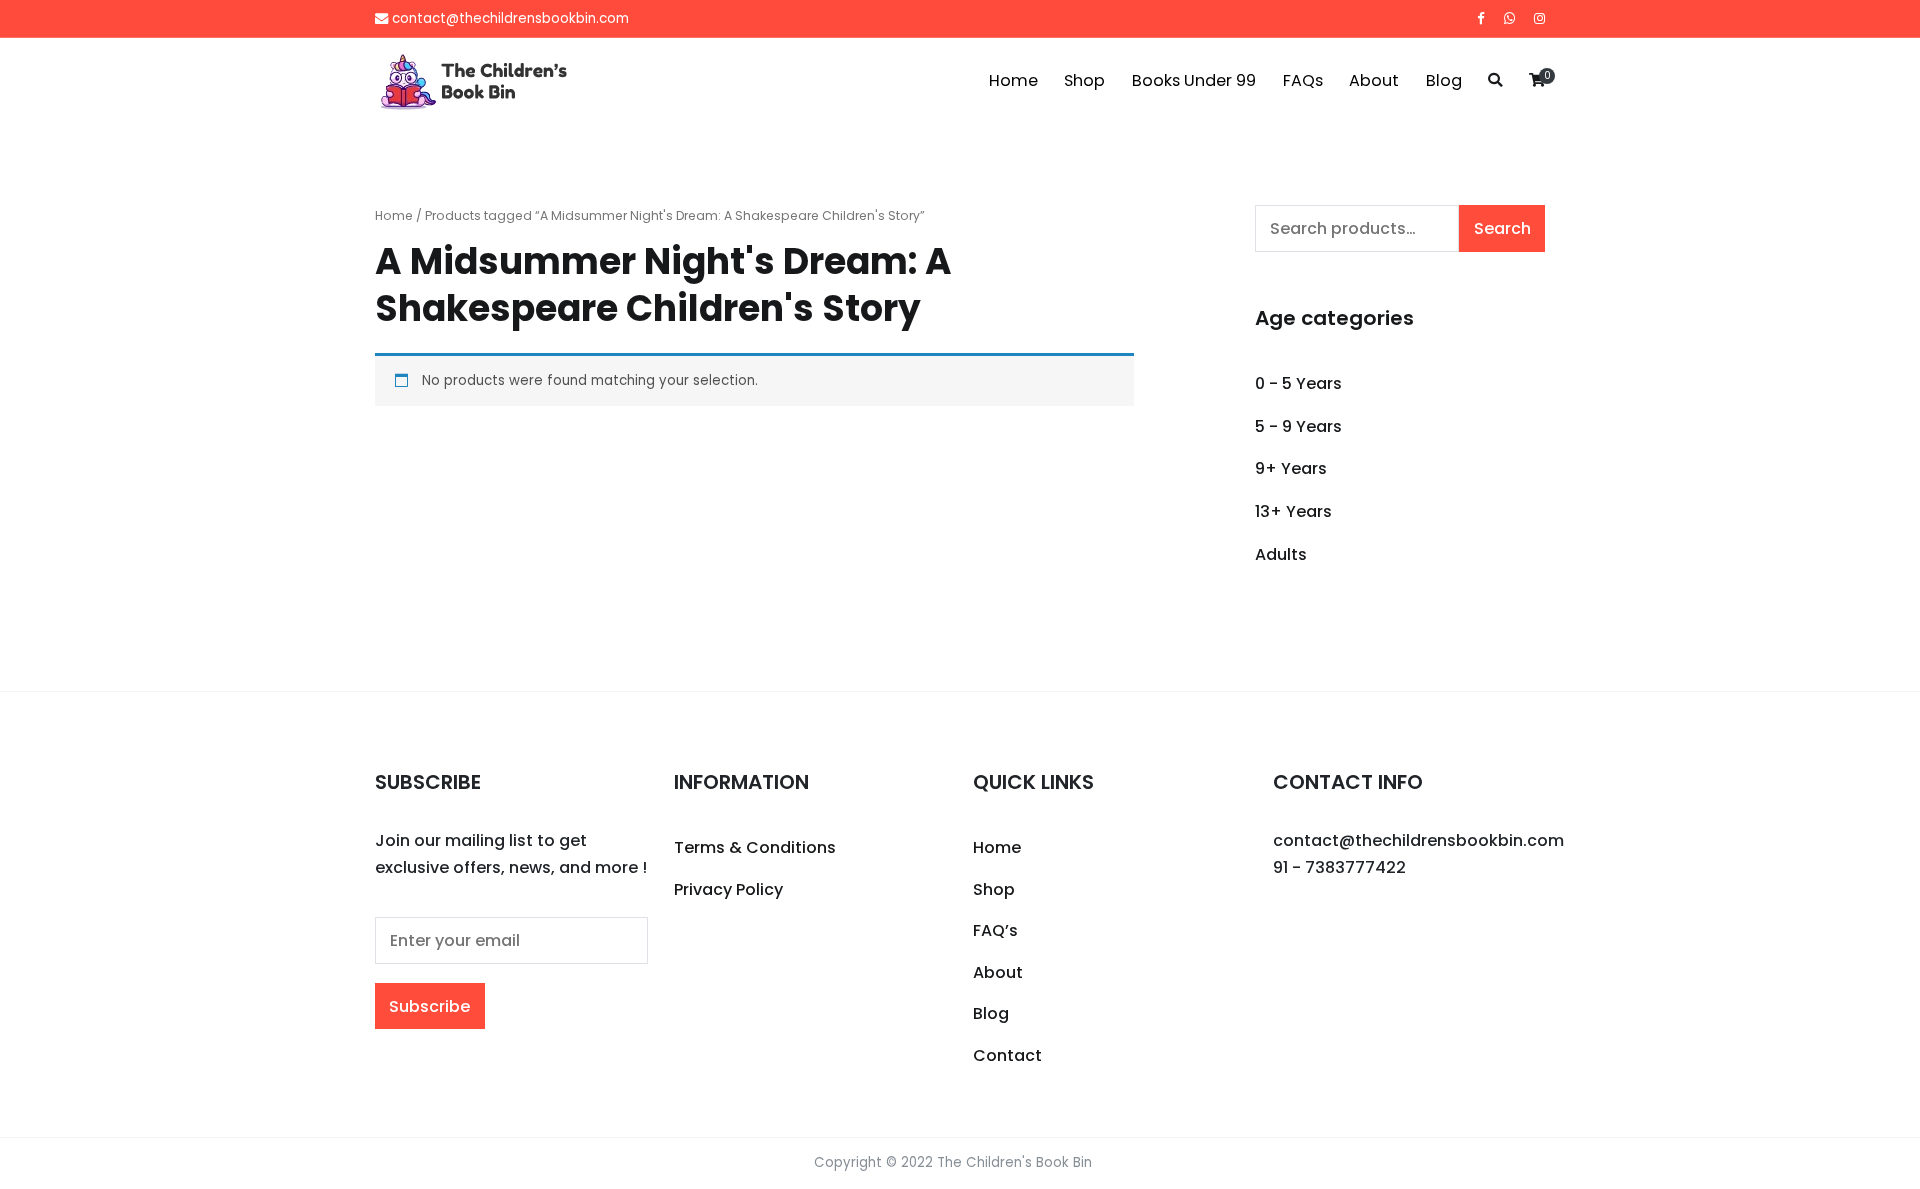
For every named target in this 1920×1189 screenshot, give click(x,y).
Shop (1084, 80)
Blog (1444, 80)
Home (1013, 80)
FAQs (1303, 80)
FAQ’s (995, 930)
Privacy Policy (728, 889)
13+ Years (1293, 511)
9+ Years (1291, 468)
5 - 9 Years (1298, 426)
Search (1502, 228)
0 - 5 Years (1298, 383)
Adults (1281, 554)
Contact (1007, 1055)
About (1374, 80)
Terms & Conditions (755, 847)
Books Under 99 (1194, 80)
